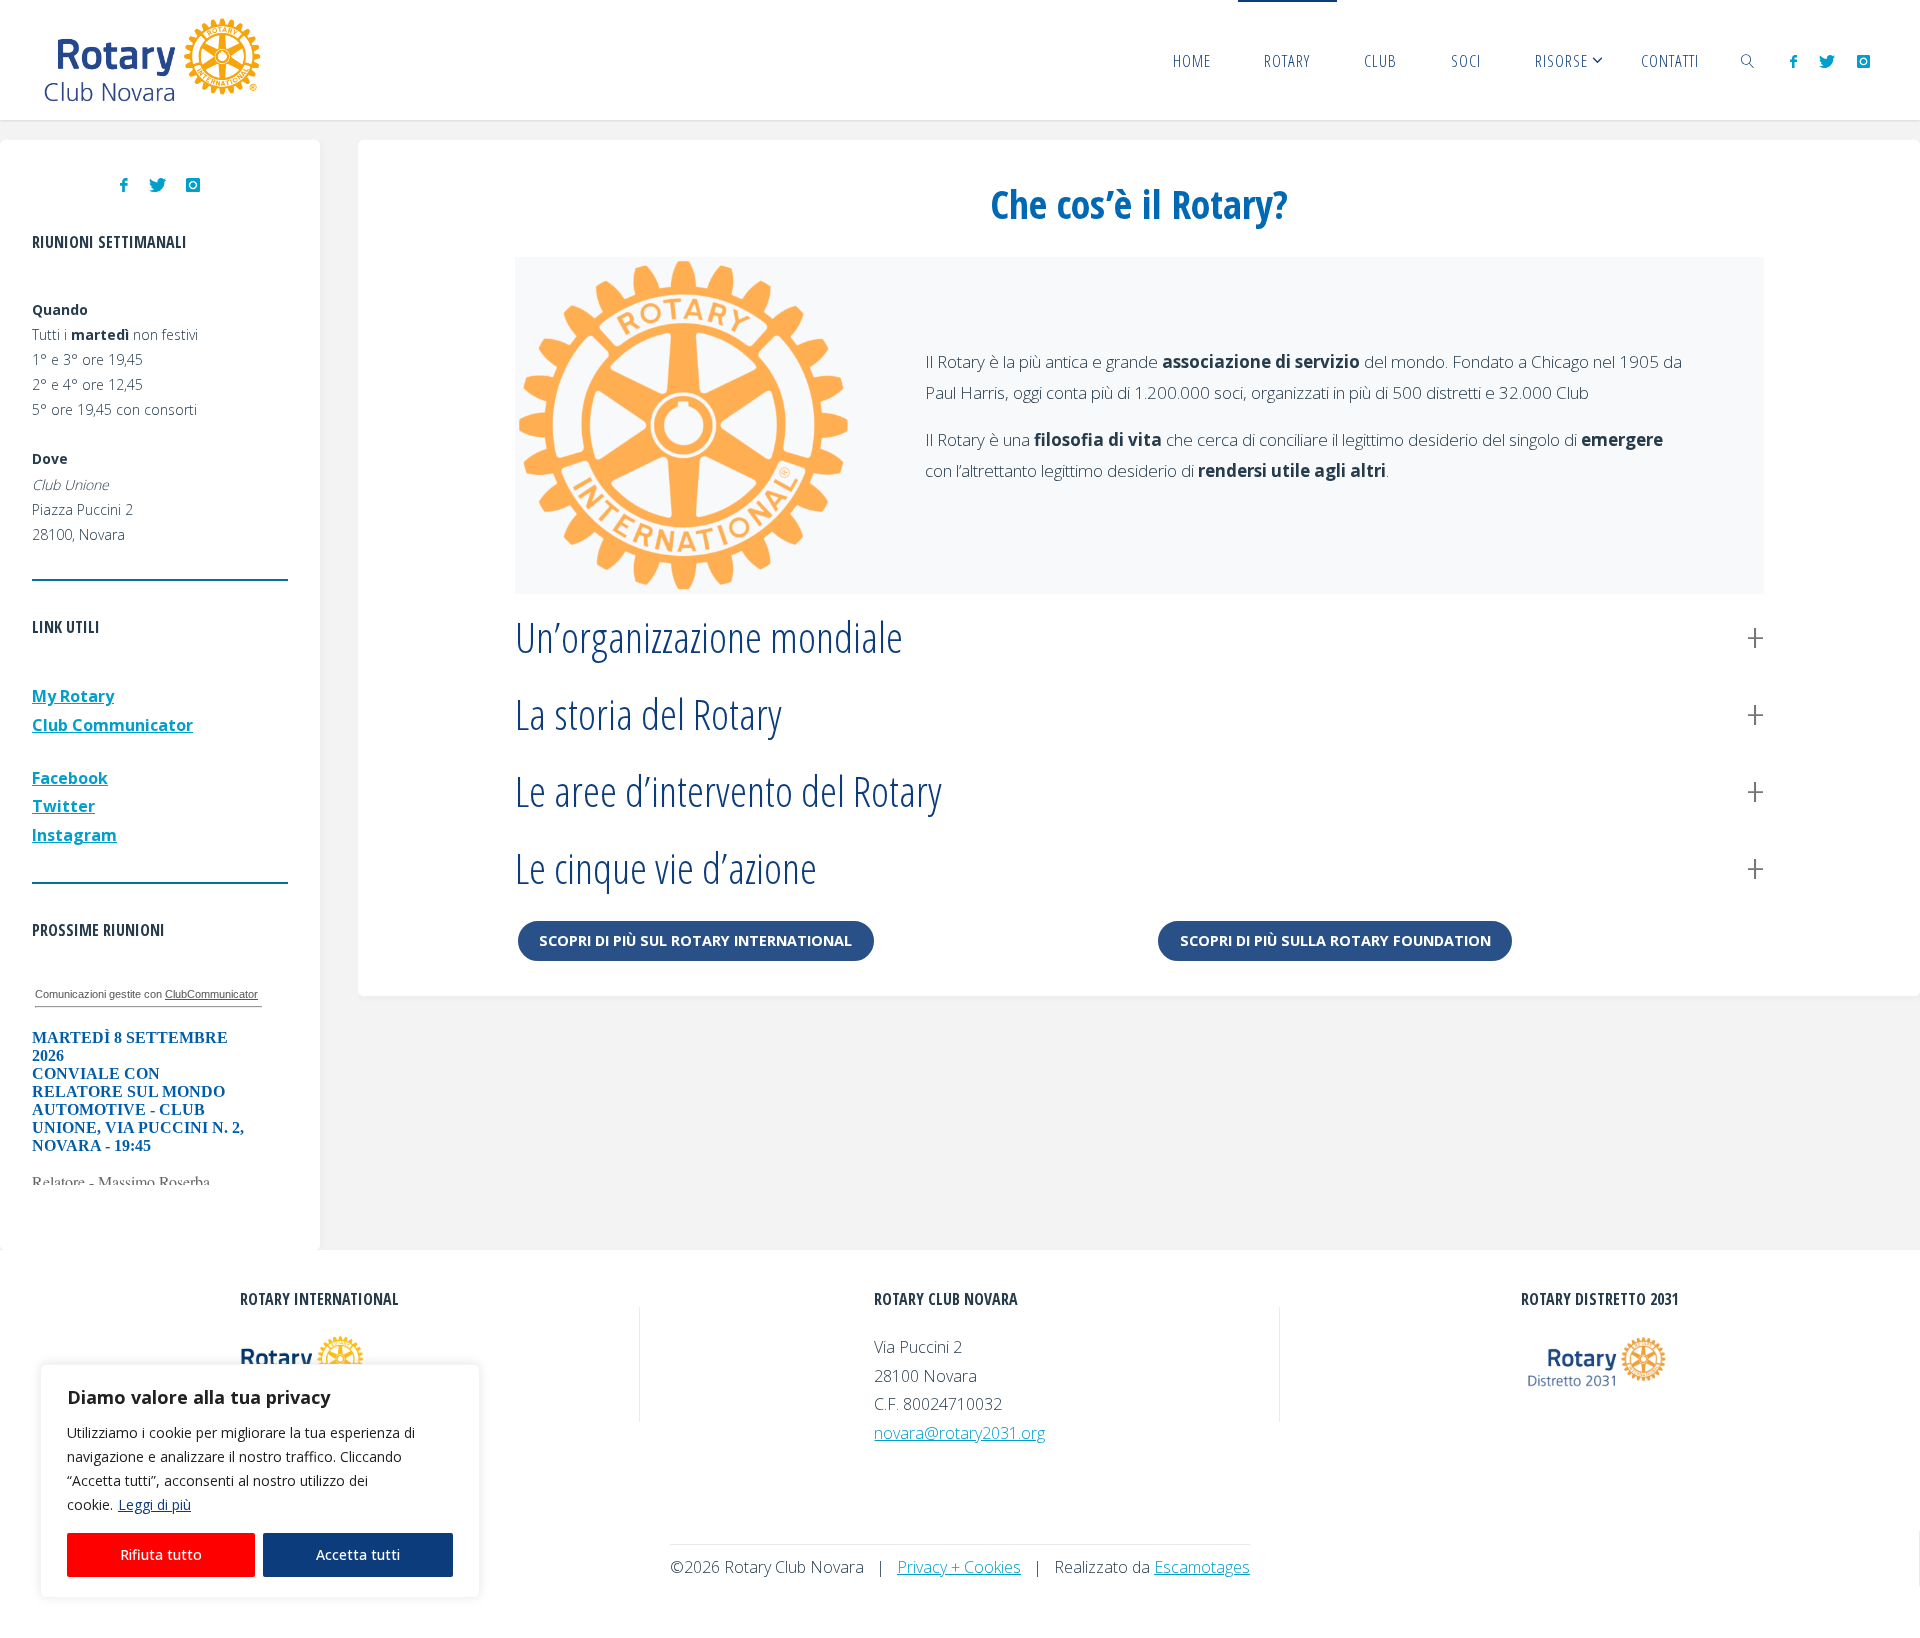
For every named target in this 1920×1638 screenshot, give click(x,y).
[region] (260, 1481)
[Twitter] (1827, 61)
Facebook (70, 778)
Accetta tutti (358, 1554)
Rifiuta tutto (161, 1554)
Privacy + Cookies (959, 1567)
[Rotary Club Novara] (153, 60)
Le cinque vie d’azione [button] (666, 868)
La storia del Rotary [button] (648, 714)
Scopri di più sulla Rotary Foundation (1335, 940)
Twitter (63, 806)
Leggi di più (154, 1504)
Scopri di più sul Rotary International (695, 940)
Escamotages (1202, 1567)
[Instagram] (1863, 61)
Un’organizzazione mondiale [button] (709, 637)
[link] (1748, 60)
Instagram (74, 835)
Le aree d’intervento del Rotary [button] (728, 791)
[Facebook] (1792, 61)
